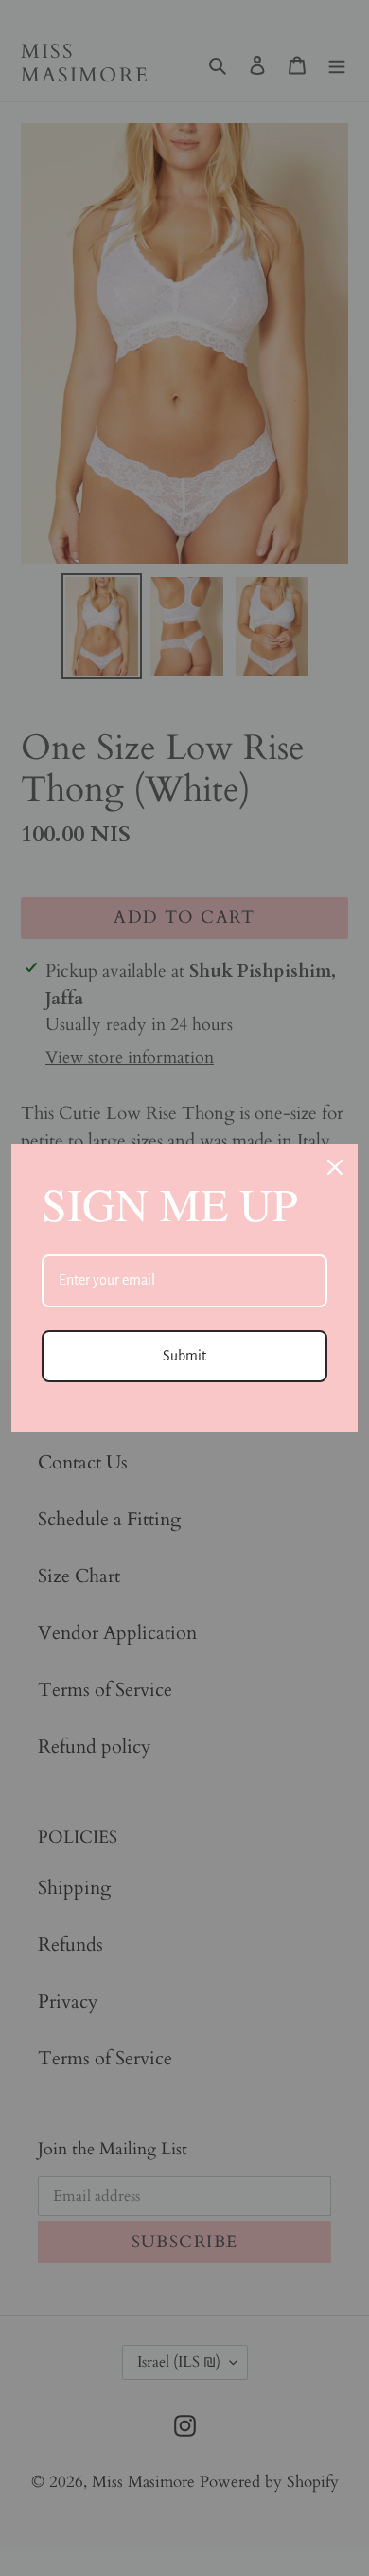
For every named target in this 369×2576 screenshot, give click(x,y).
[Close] (335, 1167)
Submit (184, 1356)
